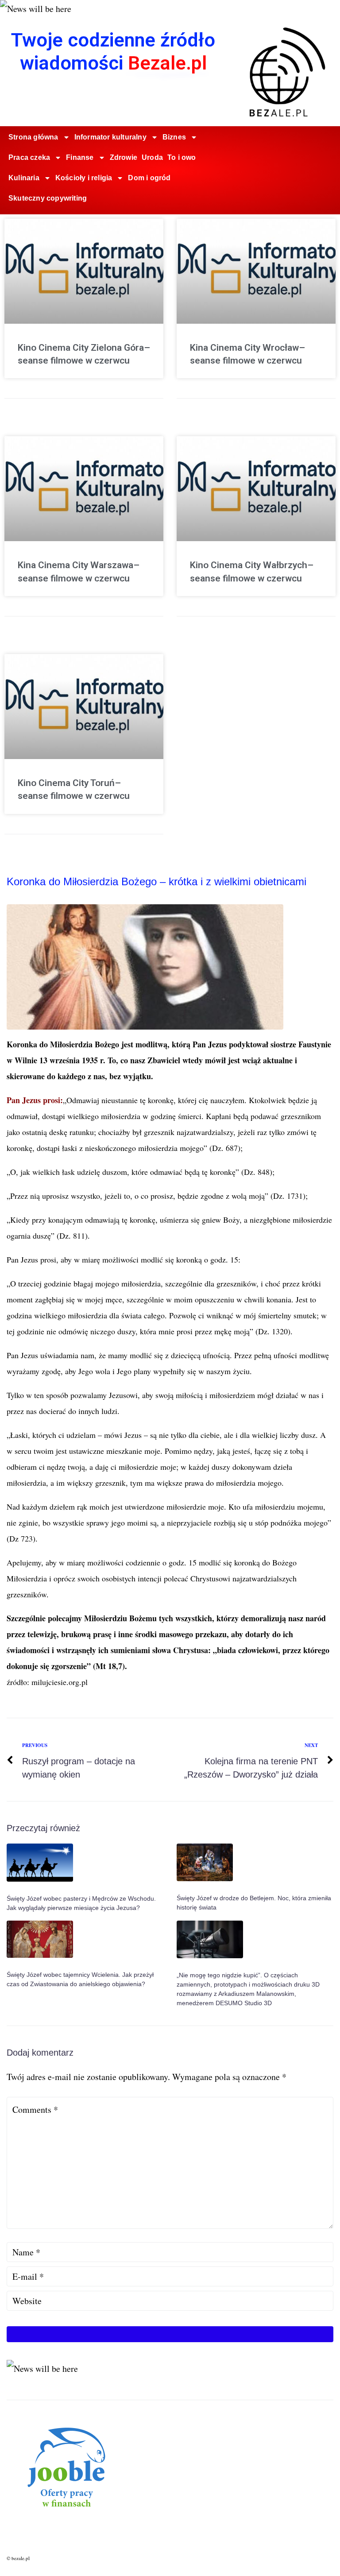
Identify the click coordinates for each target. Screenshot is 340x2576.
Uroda (152, 157)
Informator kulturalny (110, 137)
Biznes (174, 137)
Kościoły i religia (84, 178)
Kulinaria (24, 178)
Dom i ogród (149, 178)
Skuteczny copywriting (48, 198)
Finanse (80, 157)
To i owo (182, 157)
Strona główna (33, 137)
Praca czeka (29, 157)
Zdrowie (124, 157)
